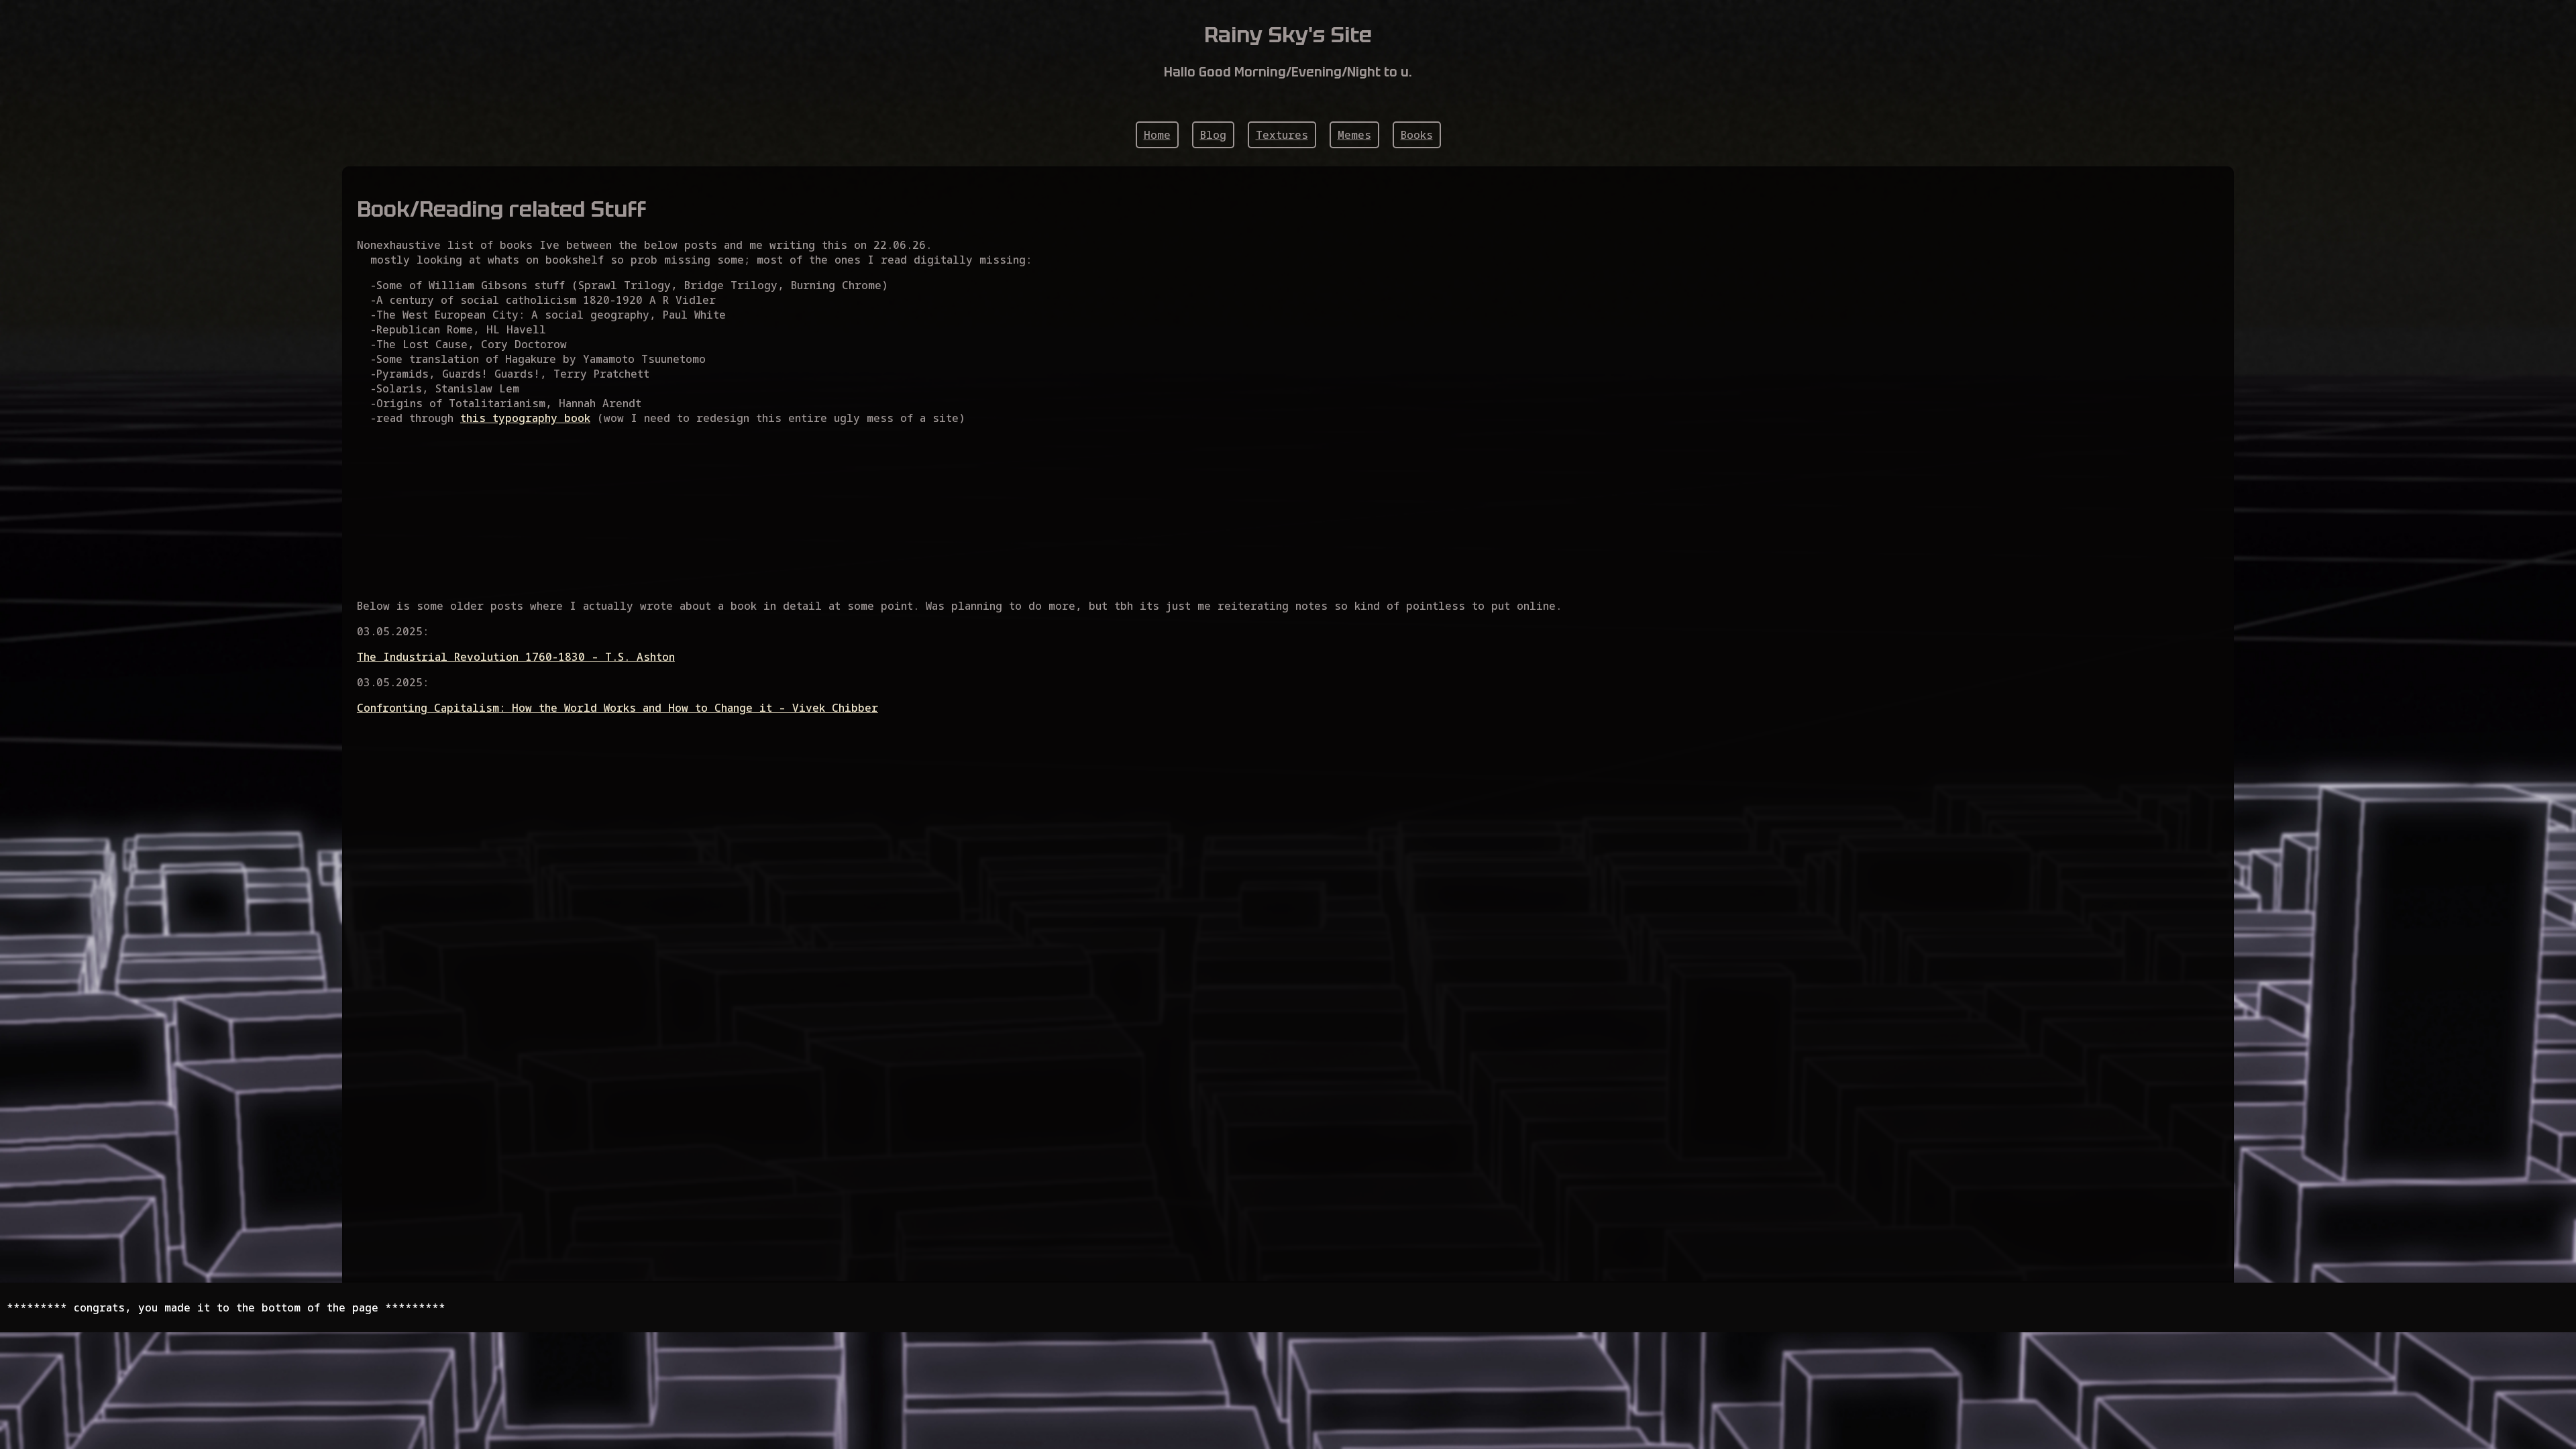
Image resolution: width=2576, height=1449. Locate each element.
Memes (1354, 135)
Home (1157, 135)
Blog (1213, 135)
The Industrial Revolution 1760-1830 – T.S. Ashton (516, 657)
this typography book (525, 418)
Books (1417, 135)
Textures (1282, 135)
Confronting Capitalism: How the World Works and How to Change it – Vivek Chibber (618, 708)
